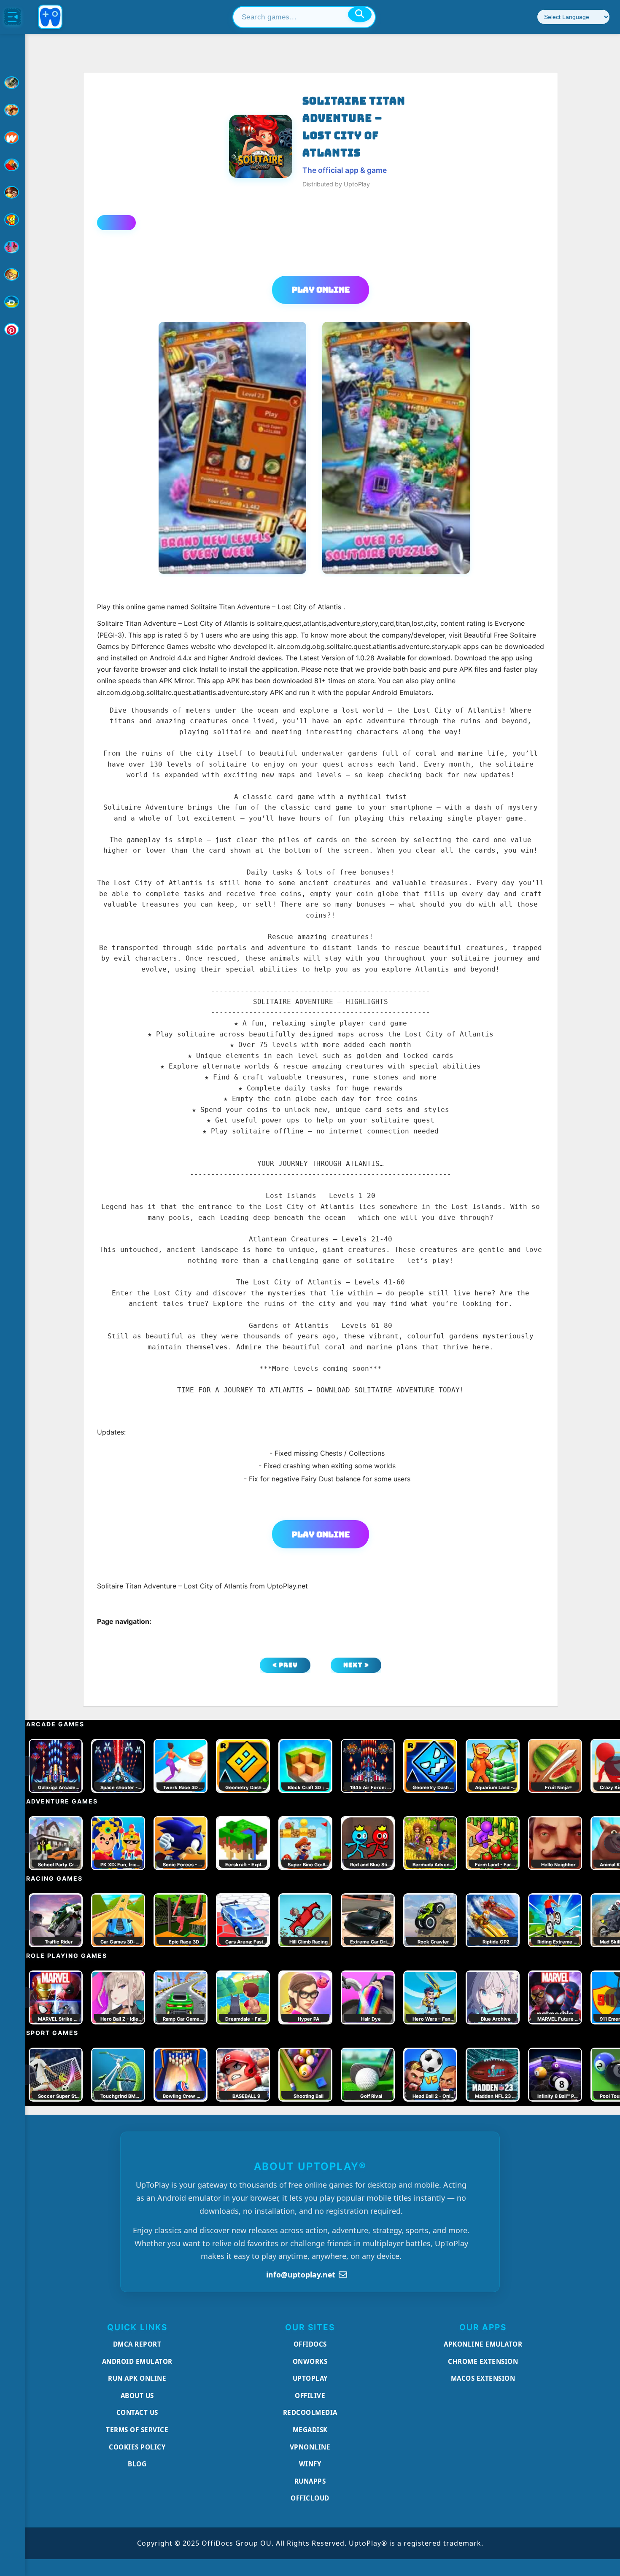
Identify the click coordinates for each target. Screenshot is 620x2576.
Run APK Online (137, 2378)
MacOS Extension (483, 2378)
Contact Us (137, 2412)
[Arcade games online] (13, 110)
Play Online (321, 290)
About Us (137, 2396)
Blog (137, 2464)
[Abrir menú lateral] (13, 17)
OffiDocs (310, 2344)
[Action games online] (13, 83)
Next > (356, 1665)
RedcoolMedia (310, 2412)
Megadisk (310, 2430)
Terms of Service (137, 2430)
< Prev (285, 1665)
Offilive (310, 2396)
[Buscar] (360, 14)
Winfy (310, 2464)
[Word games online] (13, 302)
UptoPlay (310, 2378)
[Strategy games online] (13, 275)
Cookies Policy (137, 2447)
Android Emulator (137, 2361)
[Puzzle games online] (13, 192)
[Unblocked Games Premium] (13, 329)
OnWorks (310, 2361)
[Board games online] (13, 137)
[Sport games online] (13, 247)
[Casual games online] (13, 165)
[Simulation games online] (13, 220)
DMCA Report (137, 2344)
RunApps (310, 2481)
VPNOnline (310, 2447)
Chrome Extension (483, 2361)
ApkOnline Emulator (483, 2344)
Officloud (310, 2498)
